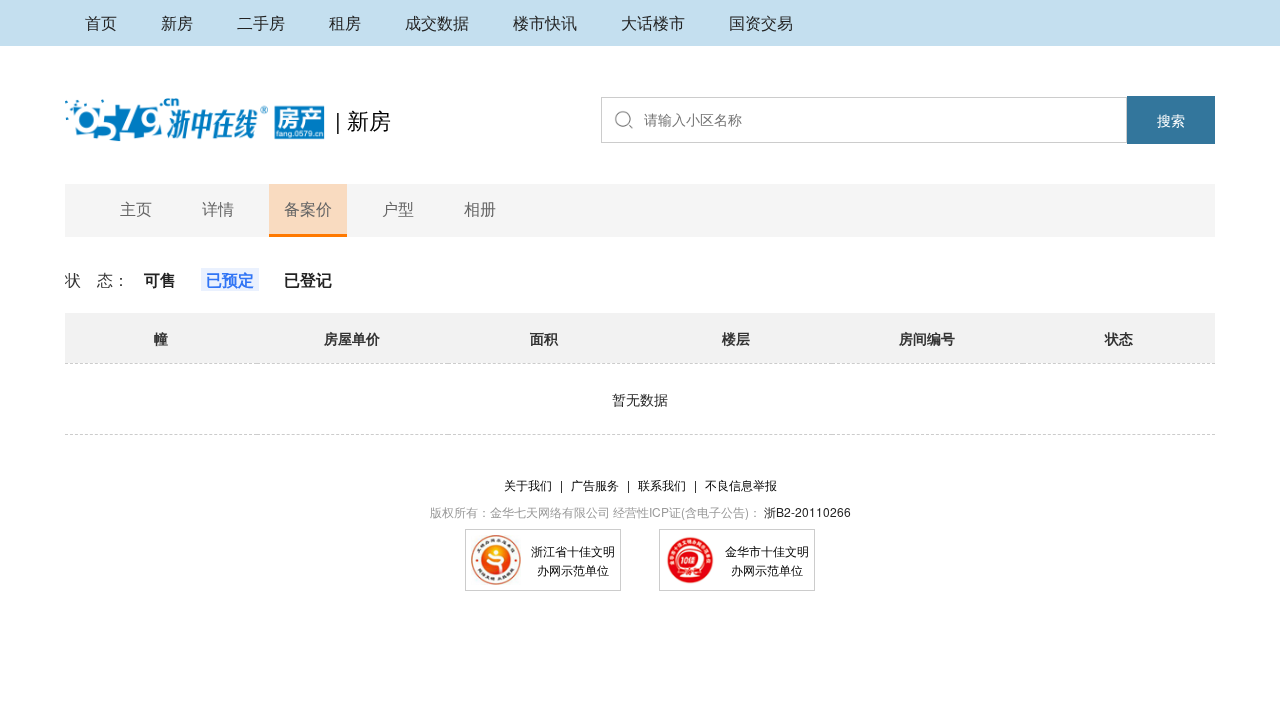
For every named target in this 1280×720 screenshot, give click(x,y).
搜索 (1171, 120)
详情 (218, 208)
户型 (398, 208)
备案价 (308, 208)
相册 (480, 208)
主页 (136, 208)
